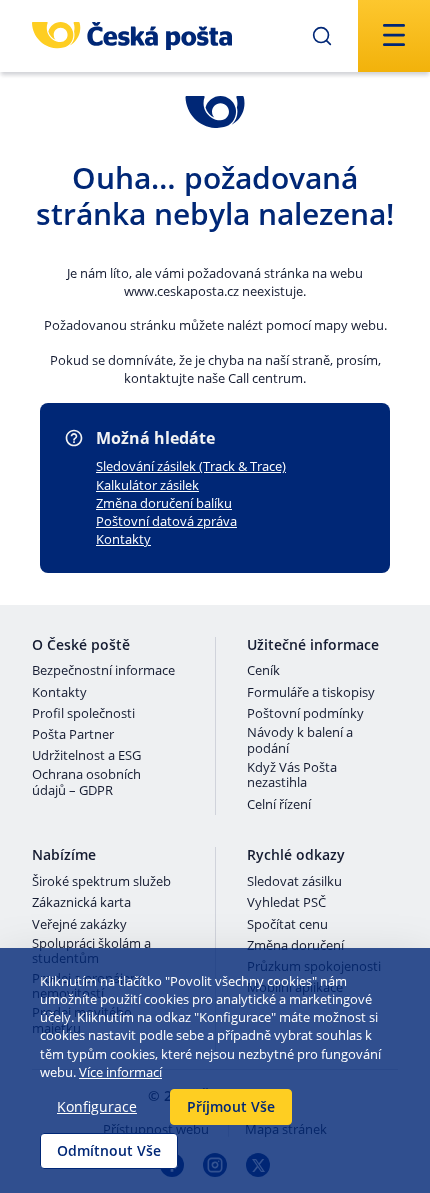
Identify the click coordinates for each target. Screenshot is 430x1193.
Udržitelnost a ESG (86, 756)
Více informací (120, 1072)
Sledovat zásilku (294, 882)
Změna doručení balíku (164, 503)
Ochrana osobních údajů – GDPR (86, 782)
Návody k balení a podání (300, 740)
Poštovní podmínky (305, 714)
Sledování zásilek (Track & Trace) (191, 466)
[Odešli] (322, 36)
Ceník (263, 671)
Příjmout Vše (231, 1106)
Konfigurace (97, 1106)
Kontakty (123, 539)
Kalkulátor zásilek (147, 485)
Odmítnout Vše (109, 1150)
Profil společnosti (83, 714)
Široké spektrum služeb (101, 882)
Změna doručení (295, 946)
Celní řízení (279, 805)
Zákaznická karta (81, 903)
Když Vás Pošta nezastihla (292, 775)
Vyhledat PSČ (286, 903)
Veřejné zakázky (79, 925)
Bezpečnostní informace (103, 671)
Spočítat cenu (287, 925)
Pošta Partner (73, 735)
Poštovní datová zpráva (166, 521)
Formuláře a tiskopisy (311, 693)
